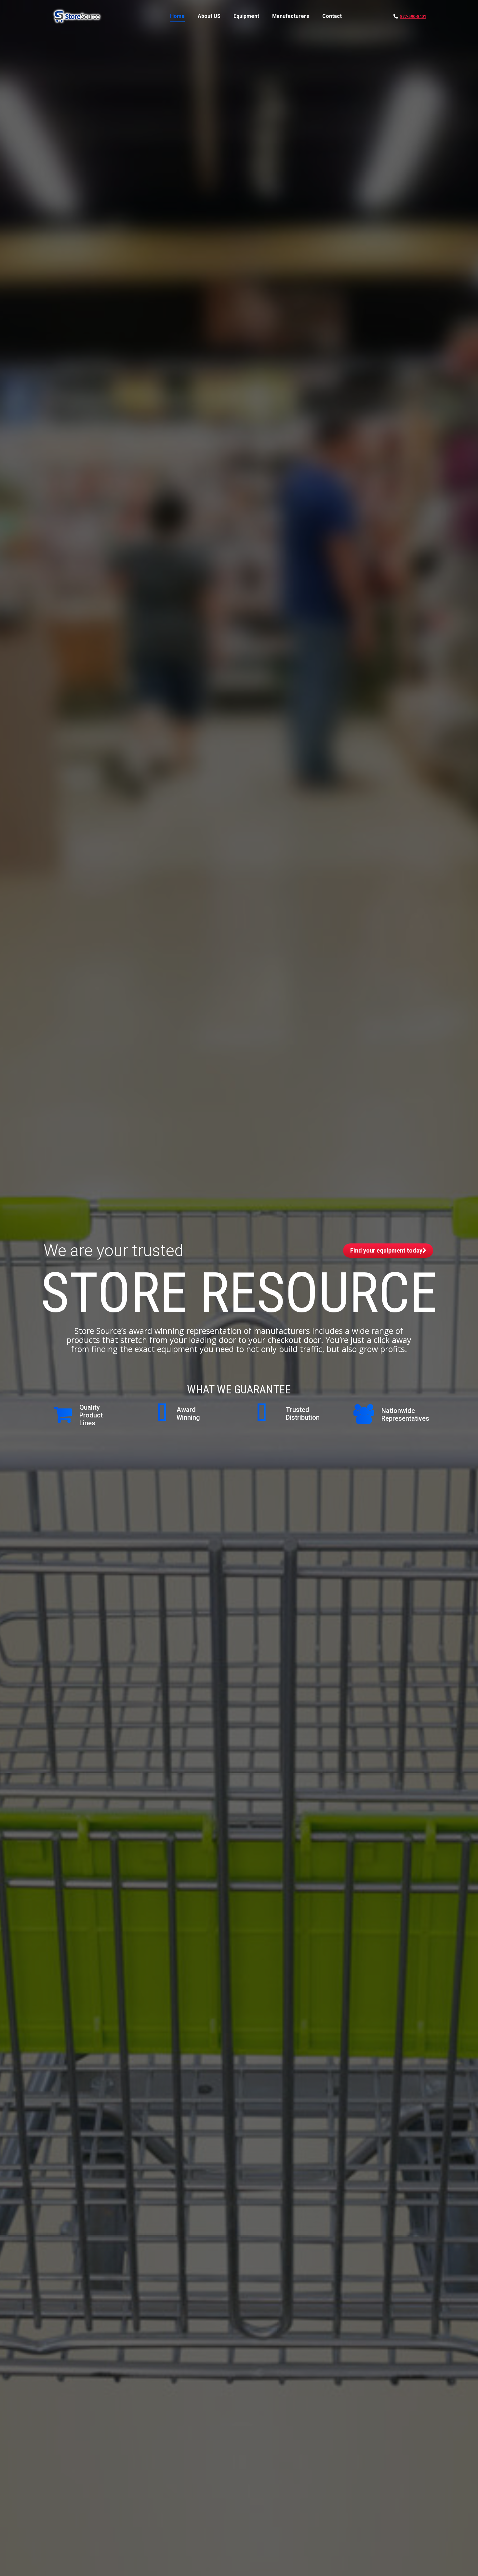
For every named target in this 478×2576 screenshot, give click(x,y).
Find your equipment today (386, 1250)
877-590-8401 (413, 16)
